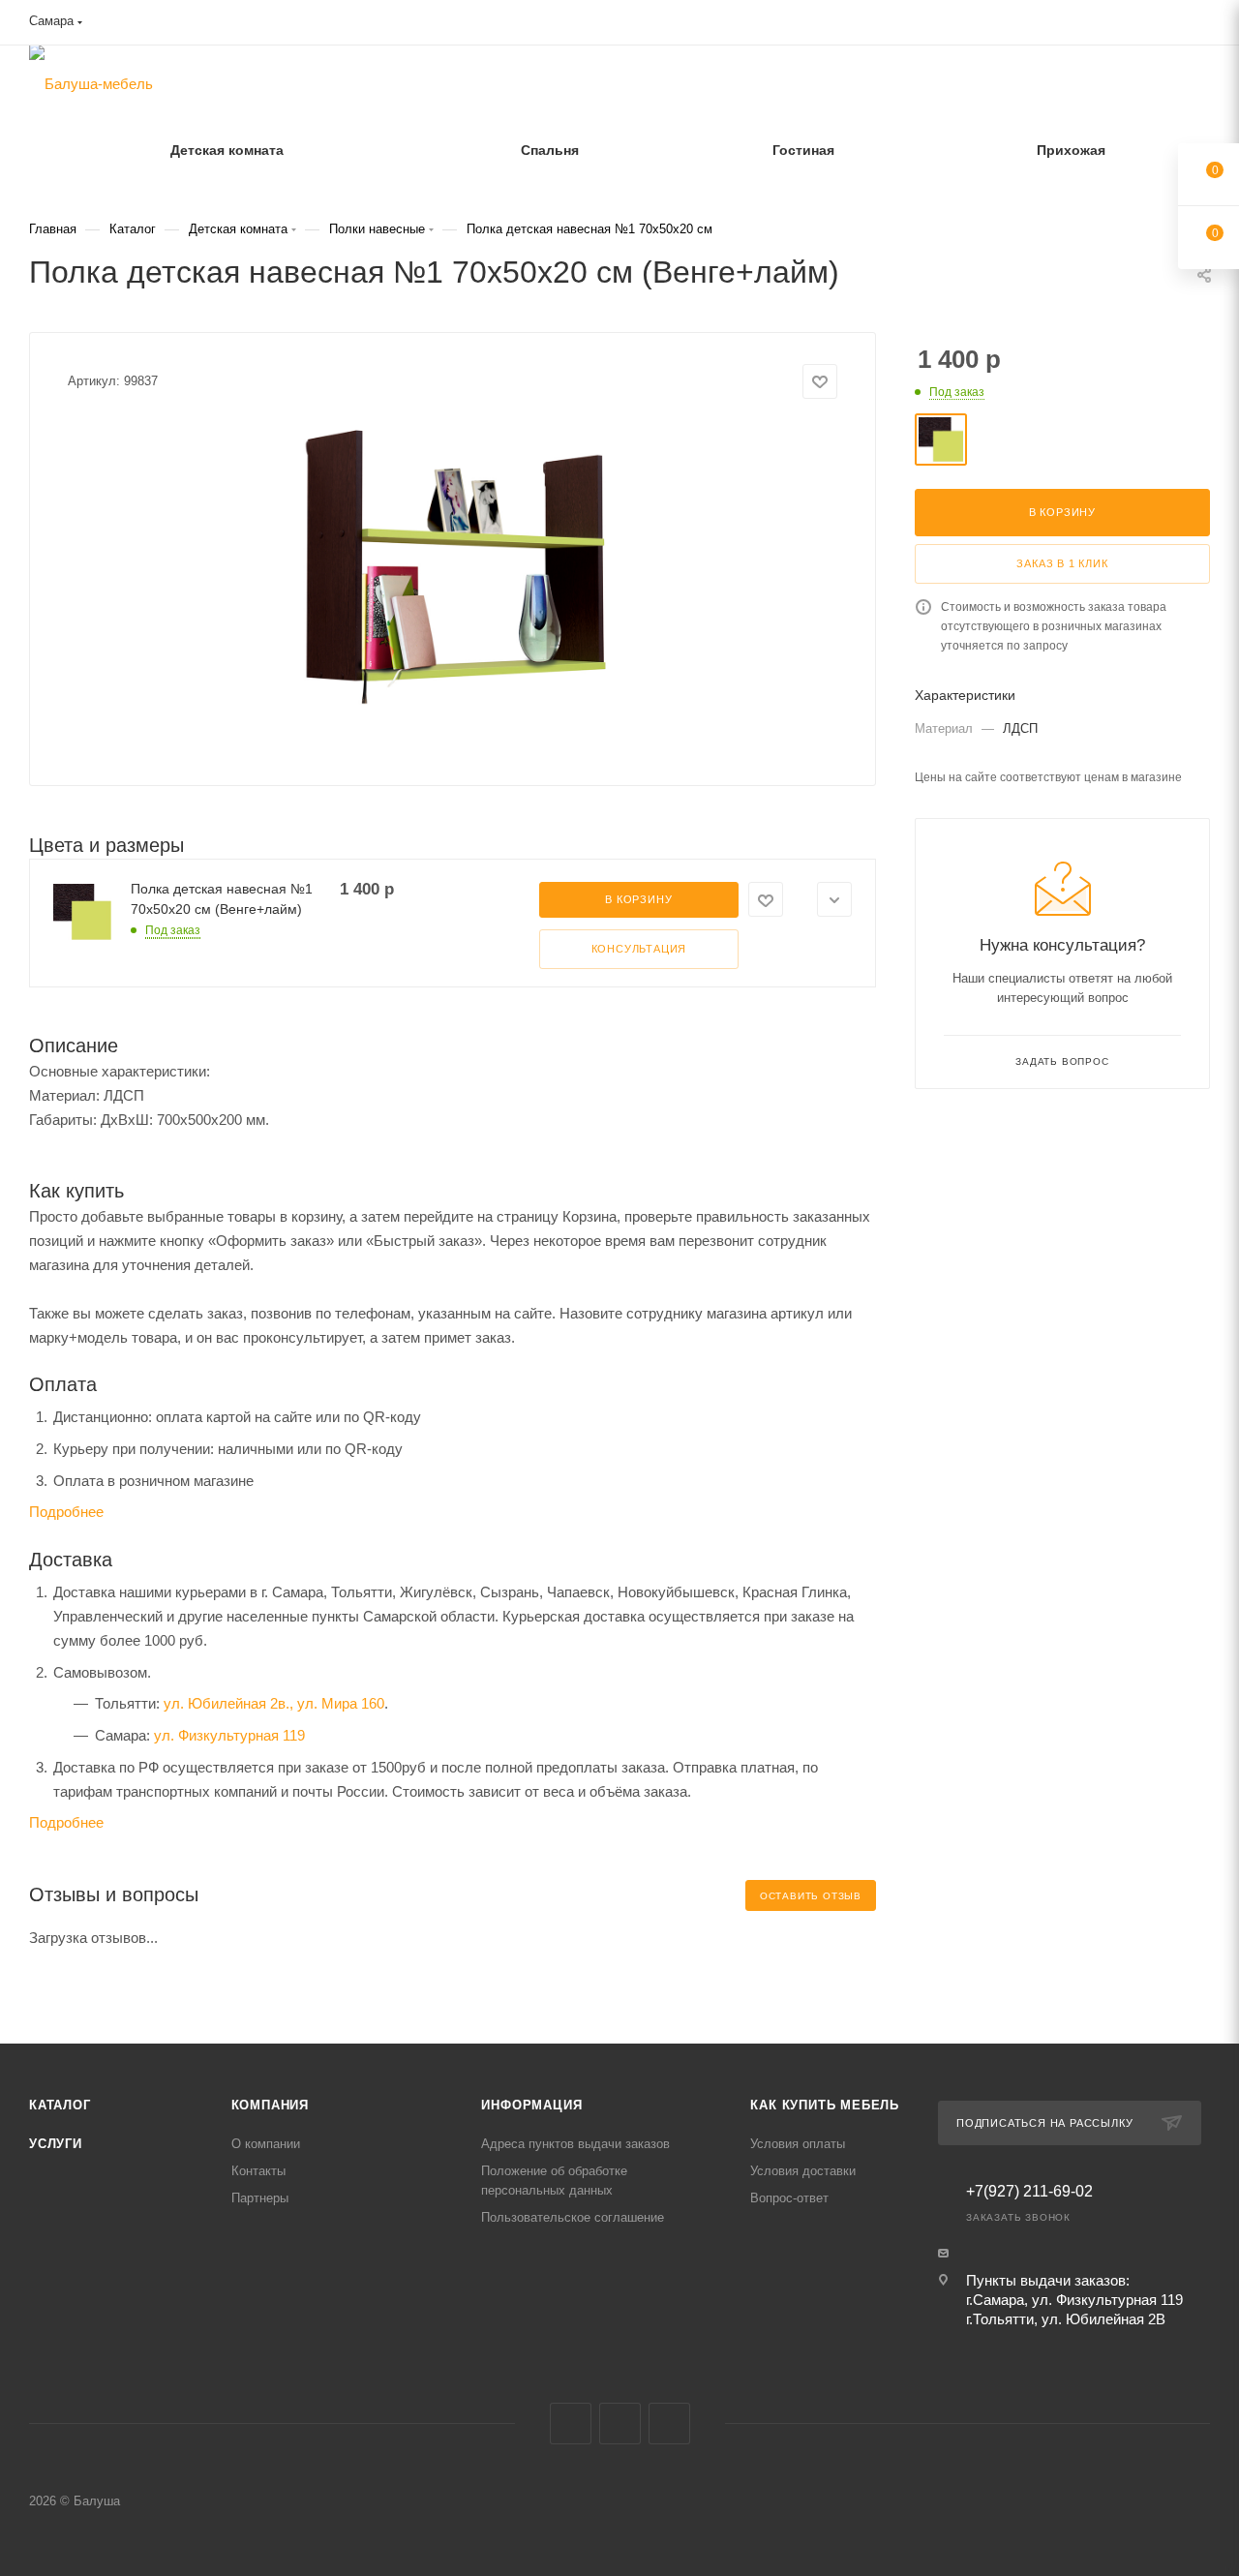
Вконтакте (571, 2424)
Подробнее (66, 1512)
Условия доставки (803, 2171)
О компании (266, 2144)
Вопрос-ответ (789, 2198)
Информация (531, 2105)
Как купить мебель (825, 2105)
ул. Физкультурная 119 (229, 1735)
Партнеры (260, 2198)
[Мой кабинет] (1201, 26)
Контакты (258, 2171)
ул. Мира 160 (341, 1703)
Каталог (60, 2105)
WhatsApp (669, 2424)
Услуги (56, 2144)
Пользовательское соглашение (573, 2217)
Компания (270, 2105)
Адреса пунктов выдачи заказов (575, 2144)
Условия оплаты (798, 2144)
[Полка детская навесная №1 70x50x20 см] (453, 565)
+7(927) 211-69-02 (1029, 2192)
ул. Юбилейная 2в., (228, 1703)
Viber (620, 2424)
